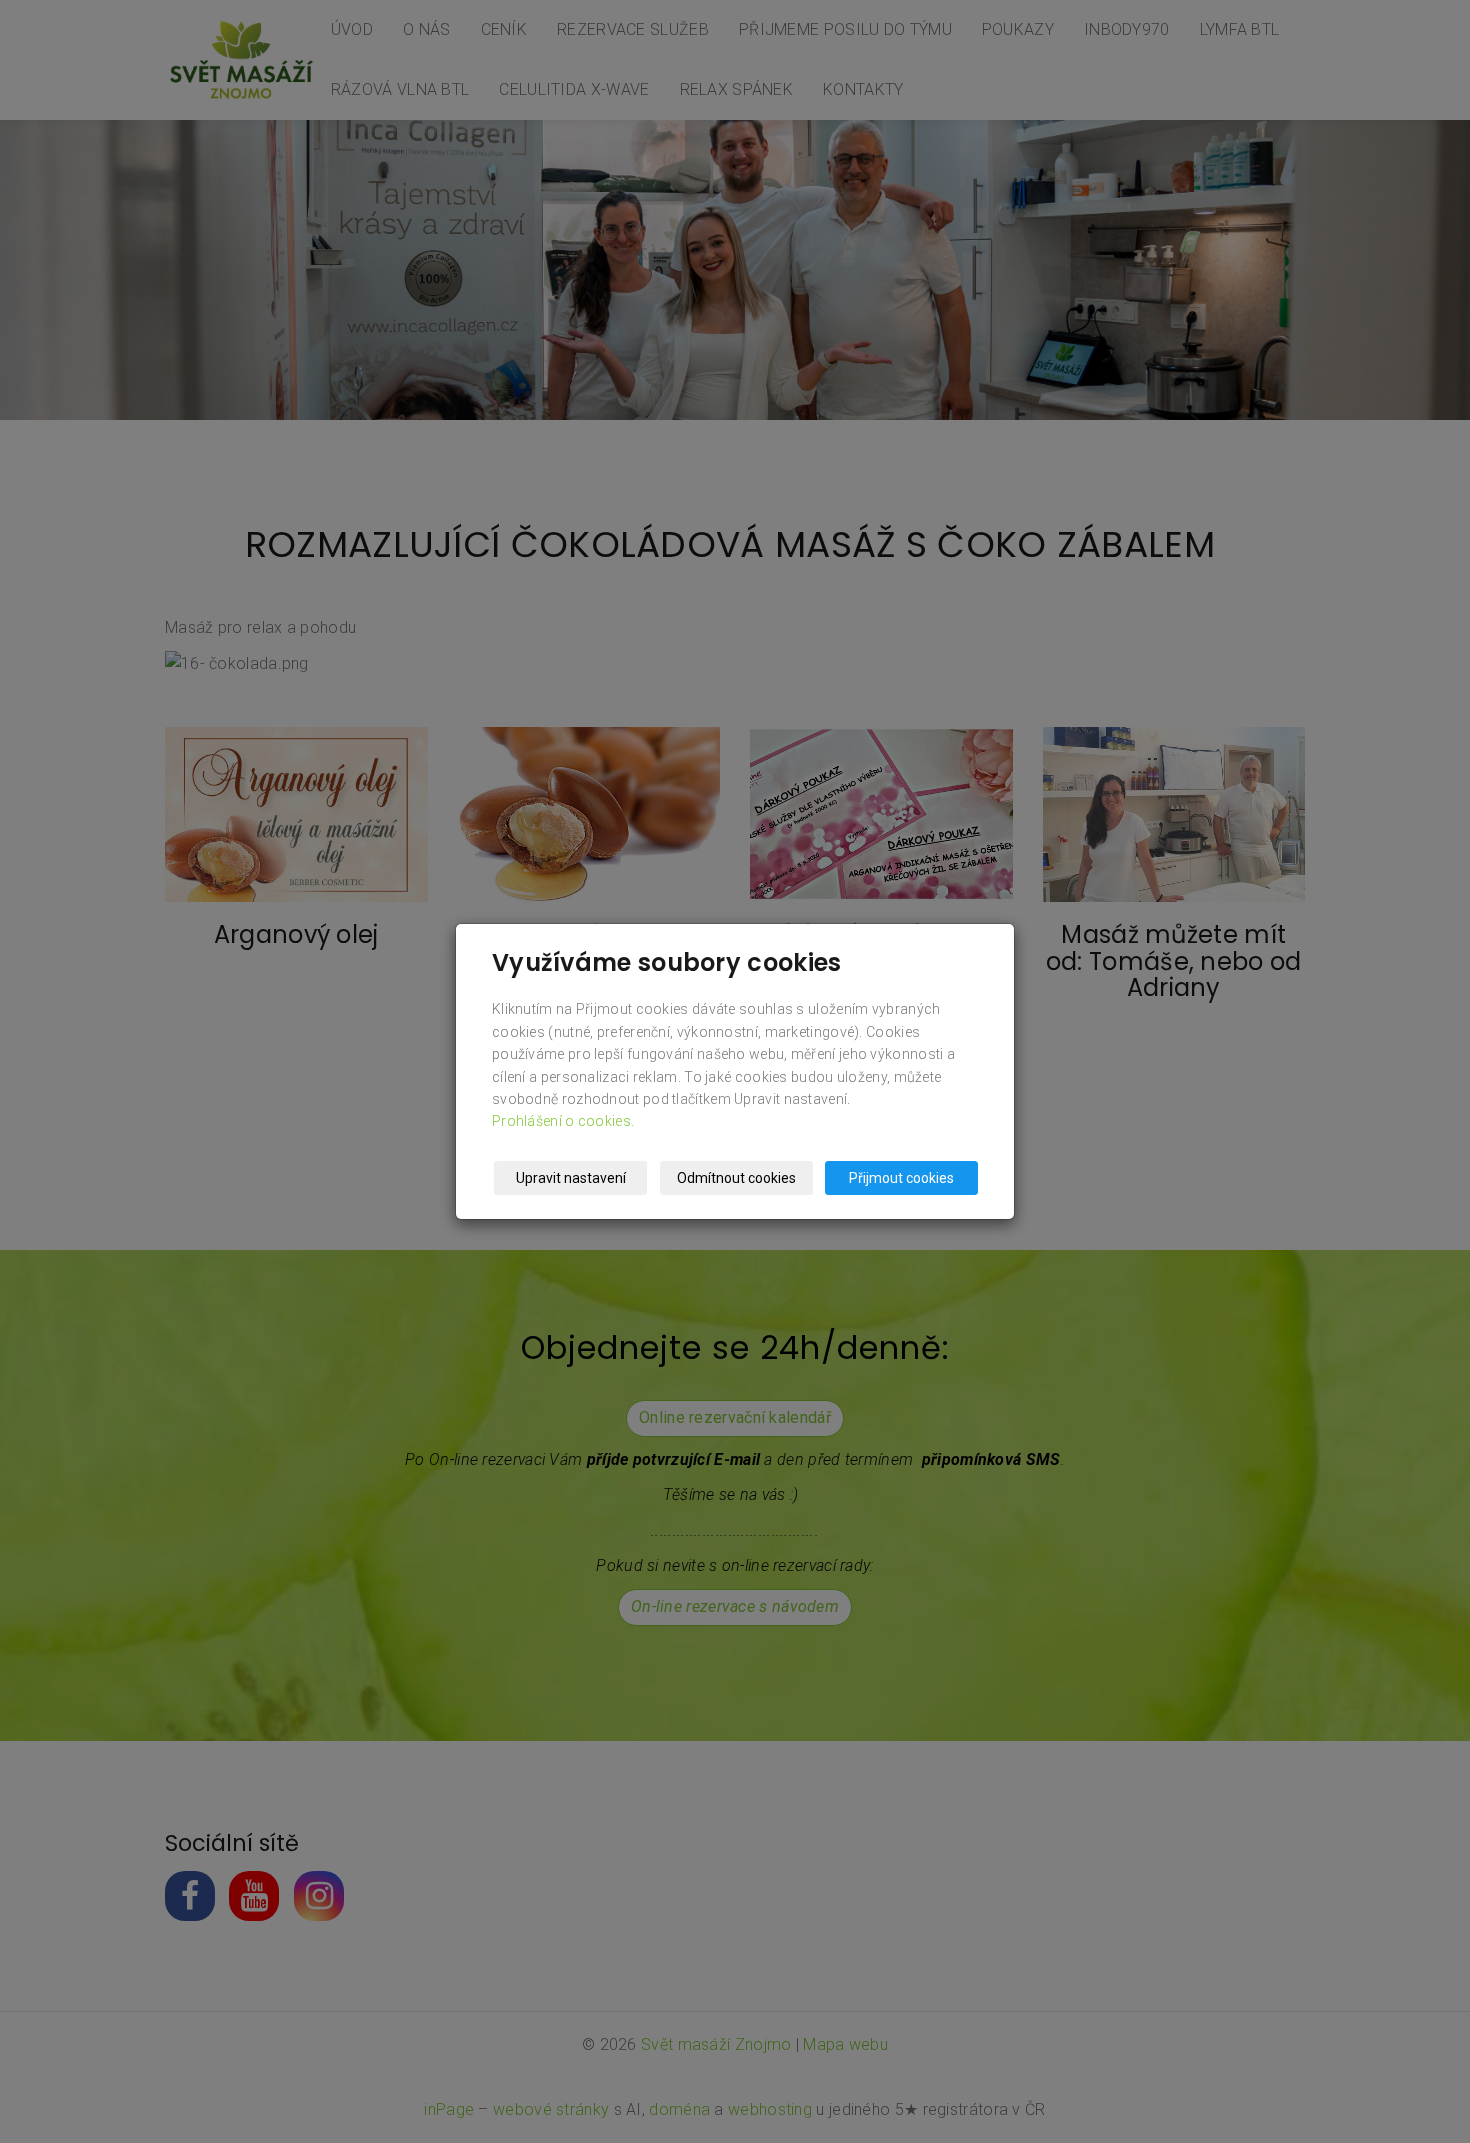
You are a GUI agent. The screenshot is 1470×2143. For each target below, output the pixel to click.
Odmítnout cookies (736, 1178)
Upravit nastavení (571, 1178)
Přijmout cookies (901, 1178)
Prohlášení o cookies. (563, 1121)
